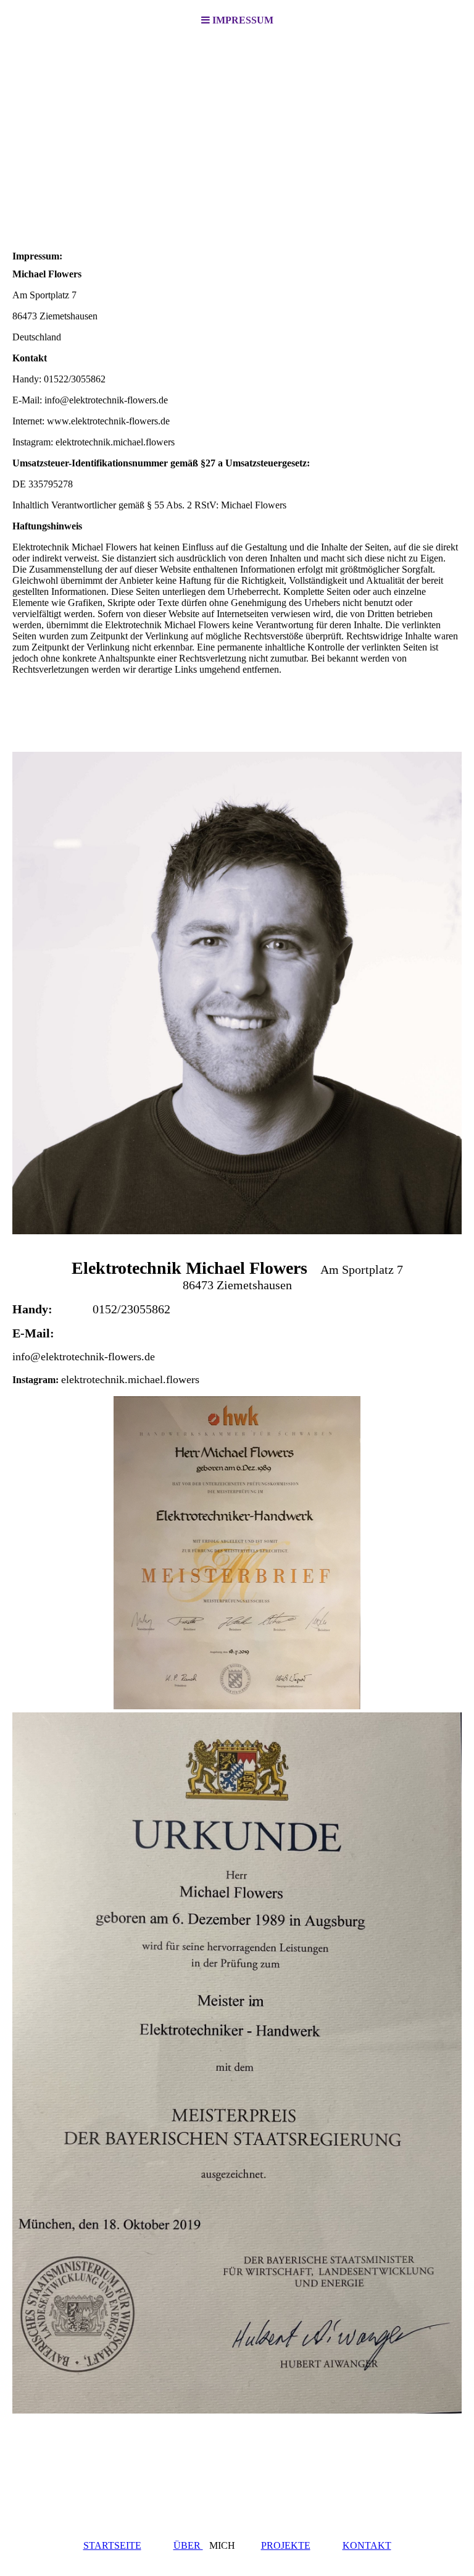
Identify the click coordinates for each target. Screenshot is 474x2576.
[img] (237, 133)
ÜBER (188, 2545)
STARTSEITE (112, 2545)
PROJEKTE (286, 2545)
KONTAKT (367, 2545)
